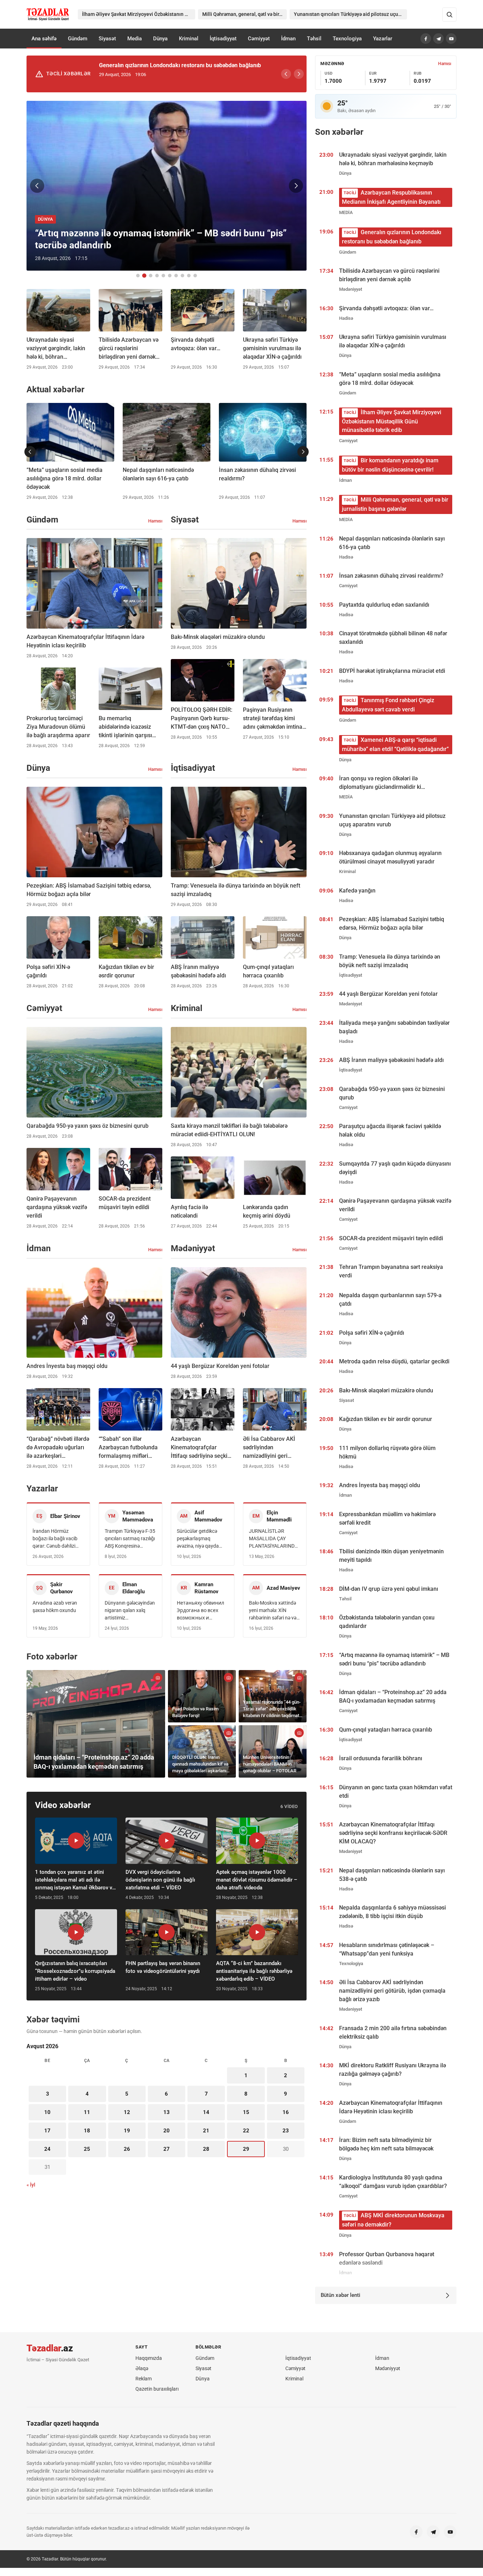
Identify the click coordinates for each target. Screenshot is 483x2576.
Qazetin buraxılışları (157, 2389)
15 (246, 2112)
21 (206, 2131)
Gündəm (78, 39)
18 (87, 2131)
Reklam (144, 2379)
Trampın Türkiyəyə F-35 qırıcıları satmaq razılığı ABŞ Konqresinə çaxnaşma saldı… (130, 1539)
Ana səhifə (44, 39)
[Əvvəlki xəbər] (37, 186)
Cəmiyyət (259, 39)
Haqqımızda (149, 2358)
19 (127, 2131)
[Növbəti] (299, 74)
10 (47, 2112)
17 (47, 2131)
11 (87, 2112)
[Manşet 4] (157, 276)
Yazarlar (383, 39)
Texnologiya (347, 39)
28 (206, 2149)
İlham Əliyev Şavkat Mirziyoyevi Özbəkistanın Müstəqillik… (139, 14)
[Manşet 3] (151, 276)
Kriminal (189, 39)
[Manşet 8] (182, 276)
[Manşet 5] (163, 276)
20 (167, 2131)
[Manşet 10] (195, 276)
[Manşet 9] (189, 276)
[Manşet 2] (144, 276)
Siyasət (107, 39)
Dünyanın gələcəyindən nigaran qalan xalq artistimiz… (130, 1610)
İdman (288, 39)
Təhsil (314, 39)
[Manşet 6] (170, 276)
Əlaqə (142, 2368)
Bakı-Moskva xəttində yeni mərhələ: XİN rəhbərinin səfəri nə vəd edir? (274, 1611)
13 (167, 2112)
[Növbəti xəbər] (296, 186)
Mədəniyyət (388, 2368)
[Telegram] (438, 39)
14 (206, 2112)
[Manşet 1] (138, 276)
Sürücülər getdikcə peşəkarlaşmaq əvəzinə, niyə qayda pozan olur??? (198, 1539)
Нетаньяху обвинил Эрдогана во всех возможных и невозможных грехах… (200, 1611)
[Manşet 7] (176, 276)
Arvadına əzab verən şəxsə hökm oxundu (55, 1607)
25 (87, 2149)
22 (246, 2131)
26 (127, 2149)
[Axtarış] (449, 15)
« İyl (31, 2185)
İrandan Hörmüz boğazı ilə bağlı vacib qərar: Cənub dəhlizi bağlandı (55, 1539)
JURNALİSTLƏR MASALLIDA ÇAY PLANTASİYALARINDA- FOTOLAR (274, 1539)
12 (127, 2112)
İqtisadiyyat (223, 39)
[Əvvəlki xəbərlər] (30, 452)
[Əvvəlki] (286, 74)
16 (286, 2112)
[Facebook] (426, 39)
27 (167, 2149)
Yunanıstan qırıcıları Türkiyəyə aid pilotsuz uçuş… (349, 14)
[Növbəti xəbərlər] (303, 452)
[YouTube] (451, 39)
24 (47, 2149)
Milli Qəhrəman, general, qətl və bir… (242, 14)
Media (135, 39)
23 (286, 2131)
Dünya (160, 39)
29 (246, 2149)
